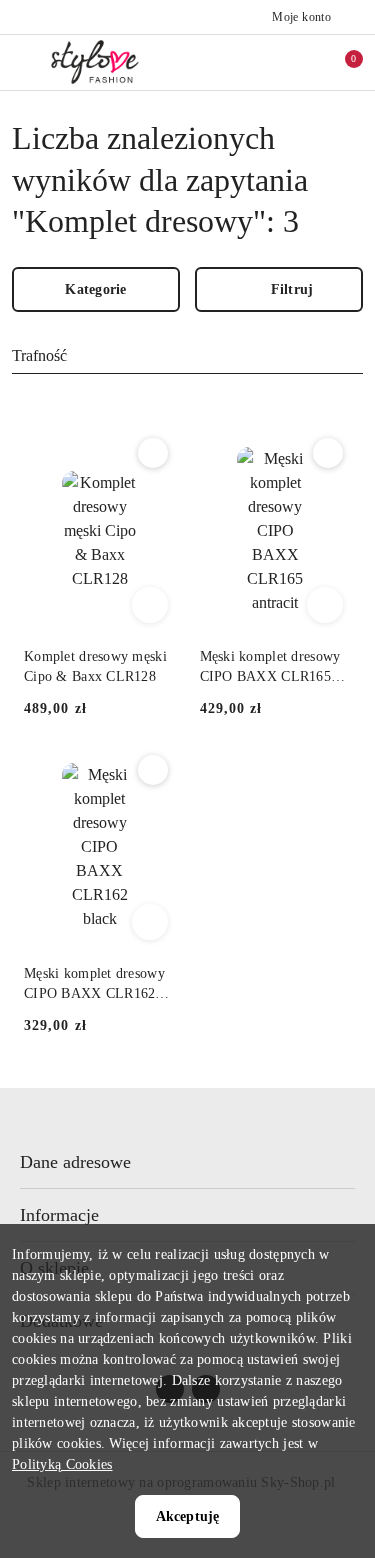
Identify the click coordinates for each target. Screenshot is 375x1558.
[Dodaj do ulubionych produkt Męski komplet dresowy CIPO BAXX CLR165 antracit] (328, 453)
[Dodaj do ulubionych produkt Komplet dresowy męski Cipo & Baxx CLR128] (153, 453)
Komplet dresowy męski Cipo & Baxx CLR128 (95, 666)
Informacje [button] (59, 1215)
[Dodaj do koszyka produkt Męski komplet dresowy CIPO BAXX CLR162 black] (150, 922)
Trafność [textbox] (39, 355)
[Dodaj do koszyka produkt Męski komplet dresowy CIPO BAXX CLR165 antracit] (325, 605)
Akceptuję (187, 1516)
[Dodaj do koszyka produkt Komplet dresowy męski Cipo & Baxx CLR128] (150, 605)
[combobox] (187, 357)
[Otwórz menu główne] (23, 61)
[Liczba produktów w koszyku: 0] (340, 62)
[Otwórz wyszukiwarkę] (256, 62)
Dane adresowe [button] (75, 1162)
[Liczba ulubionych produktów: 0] (298, 62)
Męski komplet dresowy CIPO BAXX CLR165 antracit (270, 668)
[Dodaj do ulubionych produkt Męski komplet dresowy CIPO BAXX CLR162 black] (153, 770)
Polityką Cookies (62, 1464)
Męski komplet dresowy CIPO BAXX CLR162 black (94, 985)
